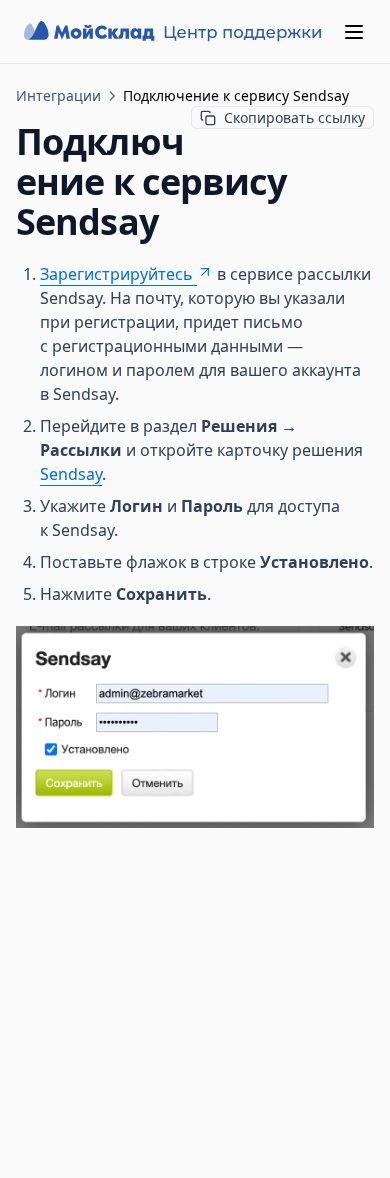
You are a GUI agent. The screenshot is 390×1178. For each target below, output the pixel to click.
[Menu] (354, 32)
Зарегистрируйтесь (116, 274)
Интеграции (58, 95)
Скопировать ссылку (294, 117)
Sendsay (71, 474)
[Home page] (175, 32)
